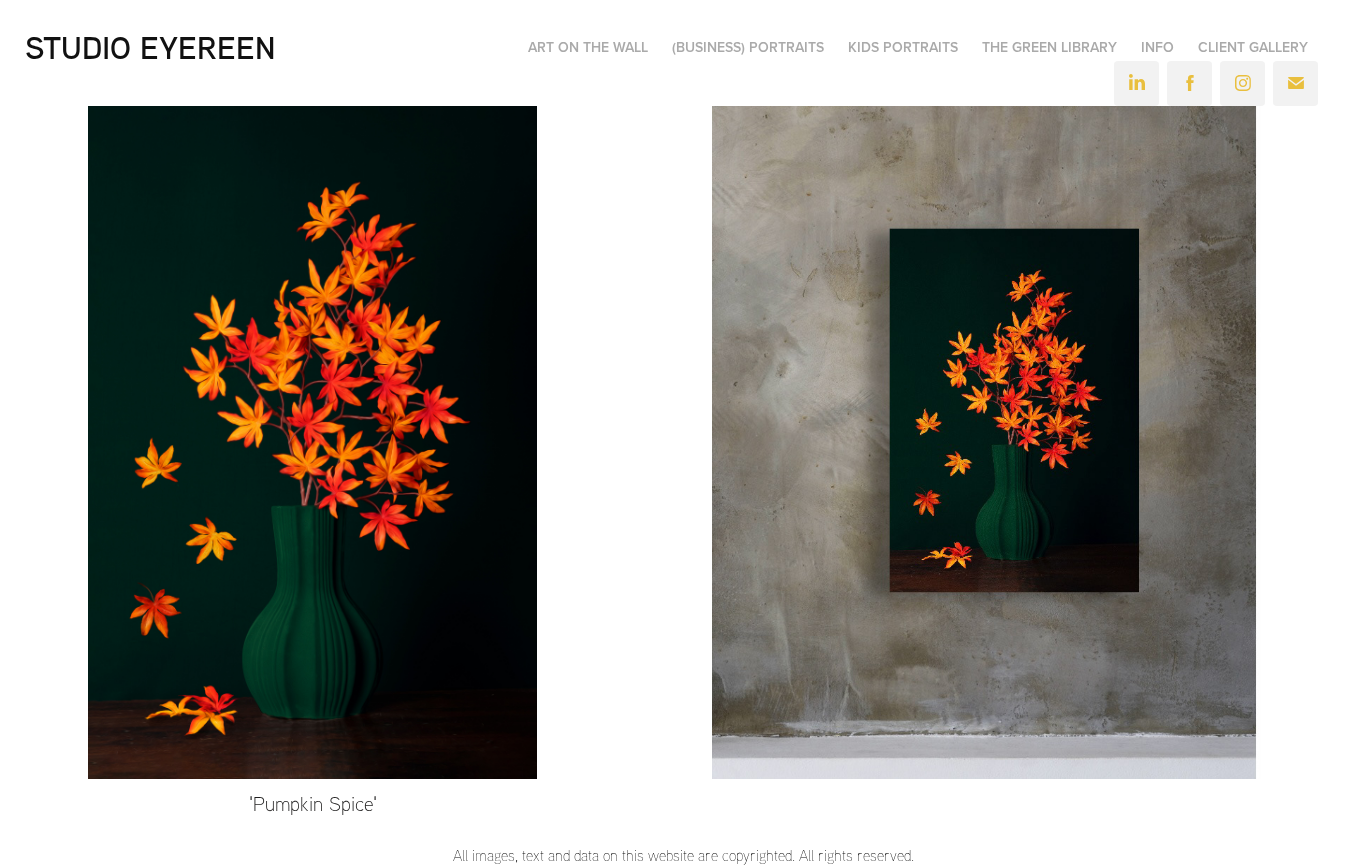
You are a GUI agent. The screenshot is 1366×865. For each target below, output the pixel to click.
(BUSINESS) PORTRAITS (748, 47)
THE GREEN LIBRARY (1049, 47)
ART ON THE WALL (588, 47)
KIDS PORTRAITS (903, 47)
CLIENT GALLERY (1253, 47)
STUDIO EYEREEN (150, 47)
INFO (1157, 47)
